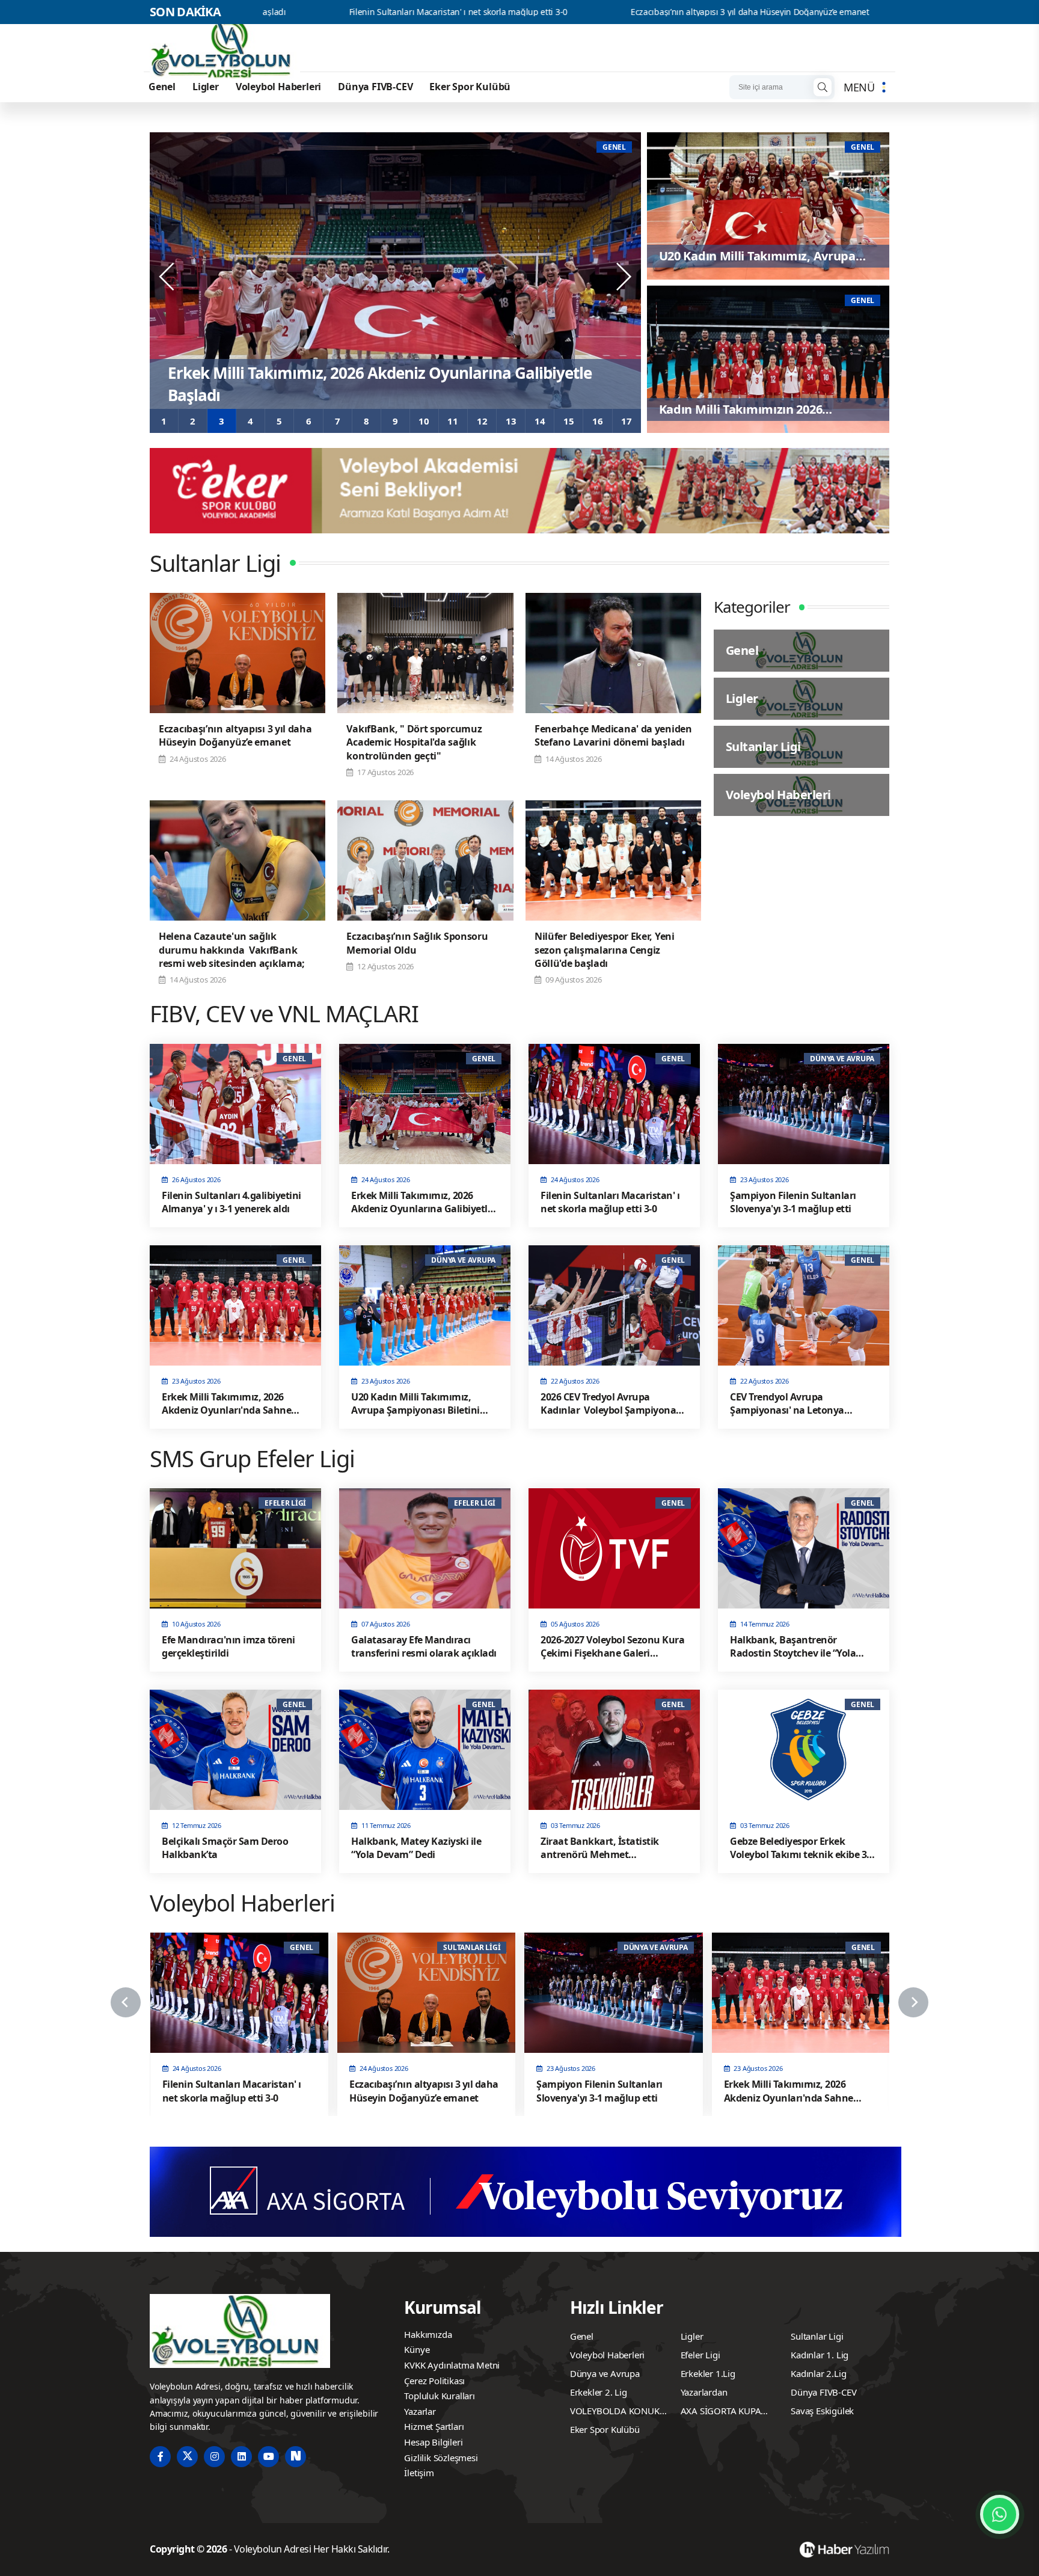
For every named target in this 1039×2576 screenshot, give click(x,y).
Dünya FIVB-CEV (375, 87)
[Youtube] (268, 2457)
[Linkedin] (241, 2457)
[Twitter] (187, 2457)
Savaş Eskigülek (822, 2411)
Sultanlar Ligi (817, 2336)
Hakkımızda (428, 2334)
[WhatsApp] (1000, 2514)
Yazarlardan (704, 2392)
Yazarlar (420, 2411)
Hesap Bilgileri (433, 2442)
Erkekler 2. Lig (599, 2392)
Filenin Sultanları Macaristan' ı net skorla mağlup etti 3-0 (279, 12)
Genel (162, 87)
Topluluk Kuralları (439, 2396)
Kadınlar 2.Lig (818, 2373)
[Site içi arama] (823, 87)
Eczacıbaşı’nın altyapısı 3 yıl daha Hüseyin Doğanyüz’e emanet (570, 12)
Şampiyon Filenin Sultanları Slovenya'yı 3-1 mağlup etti (859, 12)
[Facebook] (160, 2457)
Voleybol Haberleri (278, 87)
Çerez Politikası (434, 2381)
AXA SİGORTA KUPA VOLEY (721, 2412)
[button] (164, 421)
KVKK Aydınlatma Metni (452, 2365)
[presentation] (168, 277)
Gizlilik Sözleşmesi (441, 2458)
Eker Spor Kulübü (470, 87)
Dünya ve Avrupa (605, 2373)
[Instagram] (214, 2457)
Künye (417, 2349)
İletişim (419, 2473)
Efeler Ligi (700, 2355)
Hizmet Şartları (434, 2426)
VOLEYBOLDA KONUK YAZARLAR (615, 2412)
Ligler (206, 87)
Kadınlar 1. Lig (820, 2355)
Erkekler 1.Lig (708, 2373)
